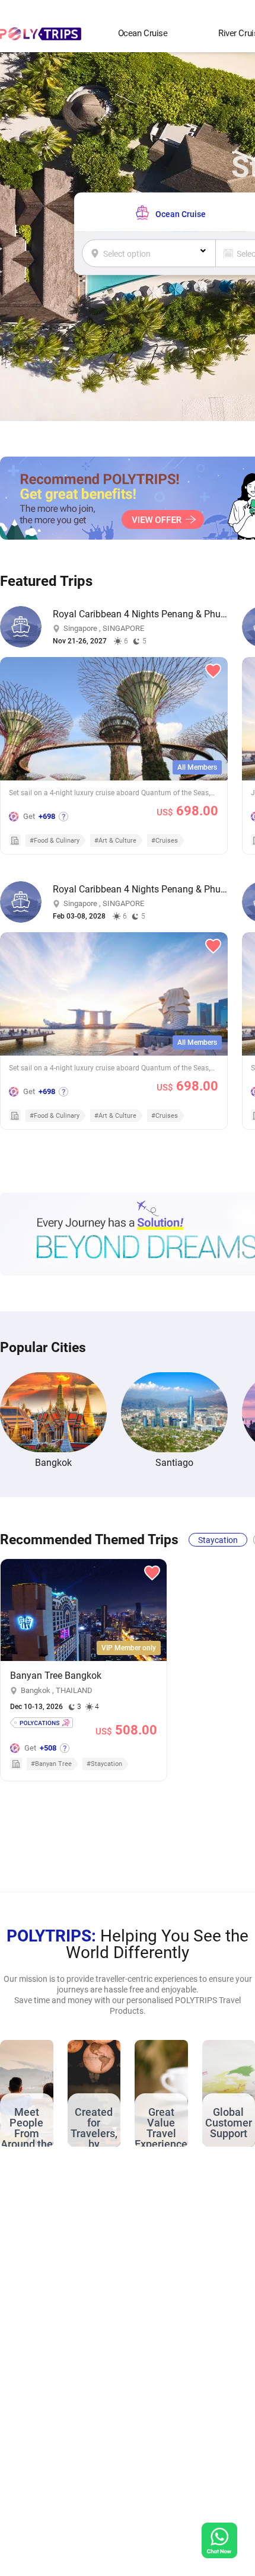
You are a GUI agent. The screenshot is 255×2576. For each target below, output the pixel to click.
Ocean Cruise (143, 33)
